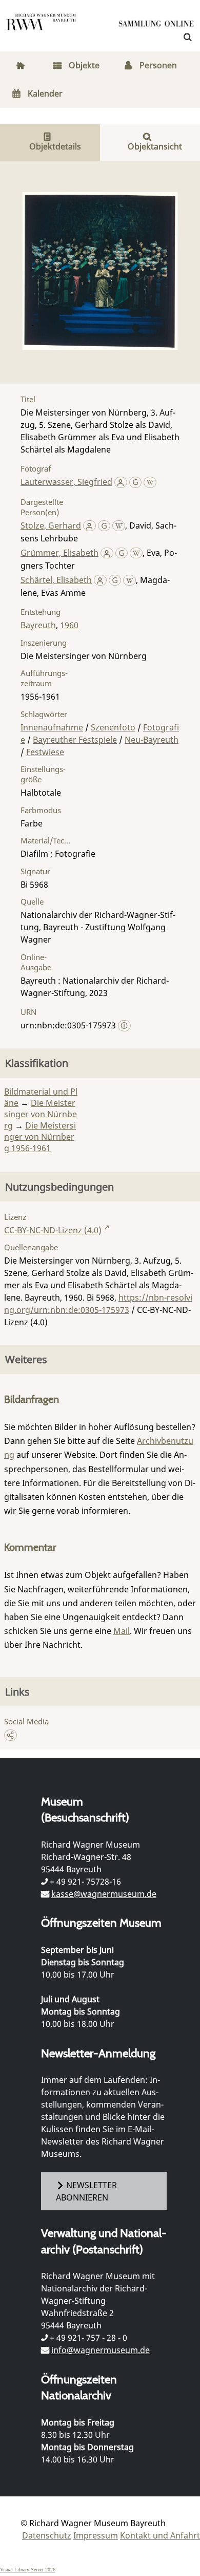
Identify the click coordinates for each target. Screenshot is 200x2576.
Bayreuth (38, 625)
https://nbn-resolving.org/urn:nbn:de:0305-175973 (98, 1304)
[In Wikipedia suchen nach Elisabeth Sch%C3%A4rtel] (129, 580)
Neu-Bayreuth (152, 740)
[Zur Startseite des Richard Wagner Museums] (41, 28)
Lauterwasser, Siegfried (66, 482)
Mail (122, 1631)
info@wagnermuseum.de (101, 2350)
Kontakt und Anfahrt (160, 2535)
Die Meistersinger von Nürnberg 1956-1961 (40, 1137)
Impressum (96, 2535)
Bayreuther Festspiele (75, 740)
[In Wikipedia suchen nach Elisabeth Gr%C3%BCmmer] (136, 553)
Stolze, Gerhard (51, 525)
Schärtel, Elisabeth (56, 580)
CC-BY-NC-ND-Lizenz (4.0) (53, 1230)
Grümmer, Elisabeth (59, 553)
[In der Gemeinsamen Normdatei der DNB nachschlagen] (136, 482)
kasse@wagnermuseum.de (104, 1894)
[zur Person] (121, 482)
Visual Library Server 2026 (28, 2570)
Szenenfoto (113, 727)
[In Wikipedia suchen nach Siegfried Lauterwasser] (150, 482)
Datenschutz (47, 2535)
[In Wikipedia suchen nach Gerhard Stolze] (119, 525)
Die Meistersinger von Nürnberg (41, 1114)
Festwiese (45, 752)
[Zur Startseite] (156, 26)
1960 (69, 625)
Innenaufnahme (52, 727)
